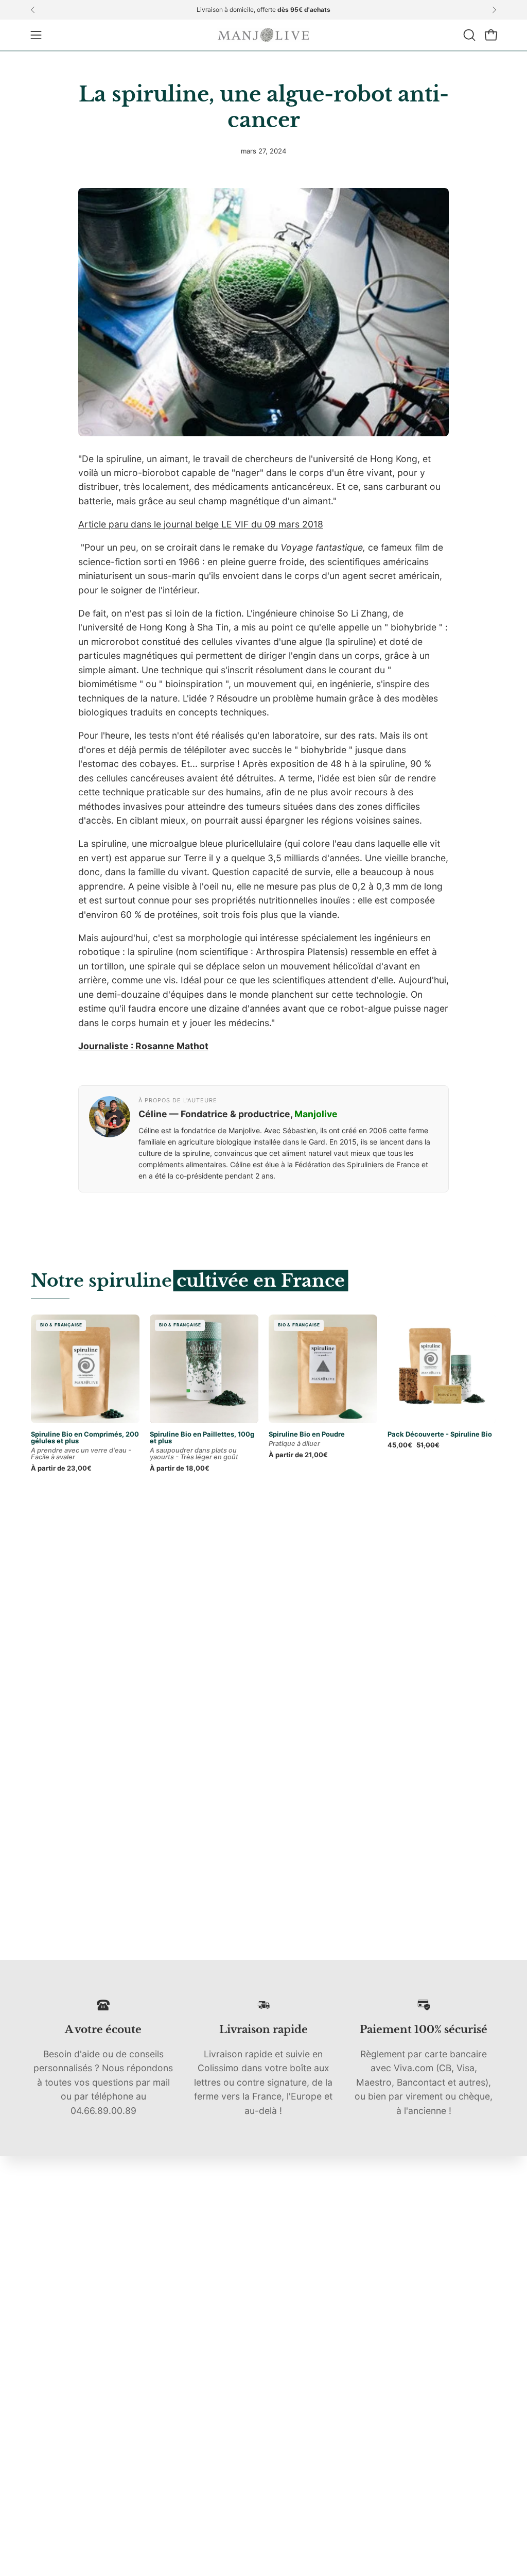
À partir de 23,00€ (61, 1468)
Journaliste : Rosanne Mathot (143, 1046)
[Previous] (33, 10)
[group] (263, 10)
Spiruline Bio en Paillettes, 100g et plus (202, 1437)
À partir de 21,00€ (298, 1455)
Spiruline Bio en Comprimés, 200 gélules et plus (85, 1437)
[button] (468, 35)
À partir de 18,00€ (180, 1468)
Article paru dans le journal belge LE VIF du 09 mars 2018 (201, 524)
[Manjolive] (263, 35)
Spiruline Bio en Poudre (307, 1434)
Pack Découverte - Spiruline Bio (440, 1434)
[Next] (494, 10)
